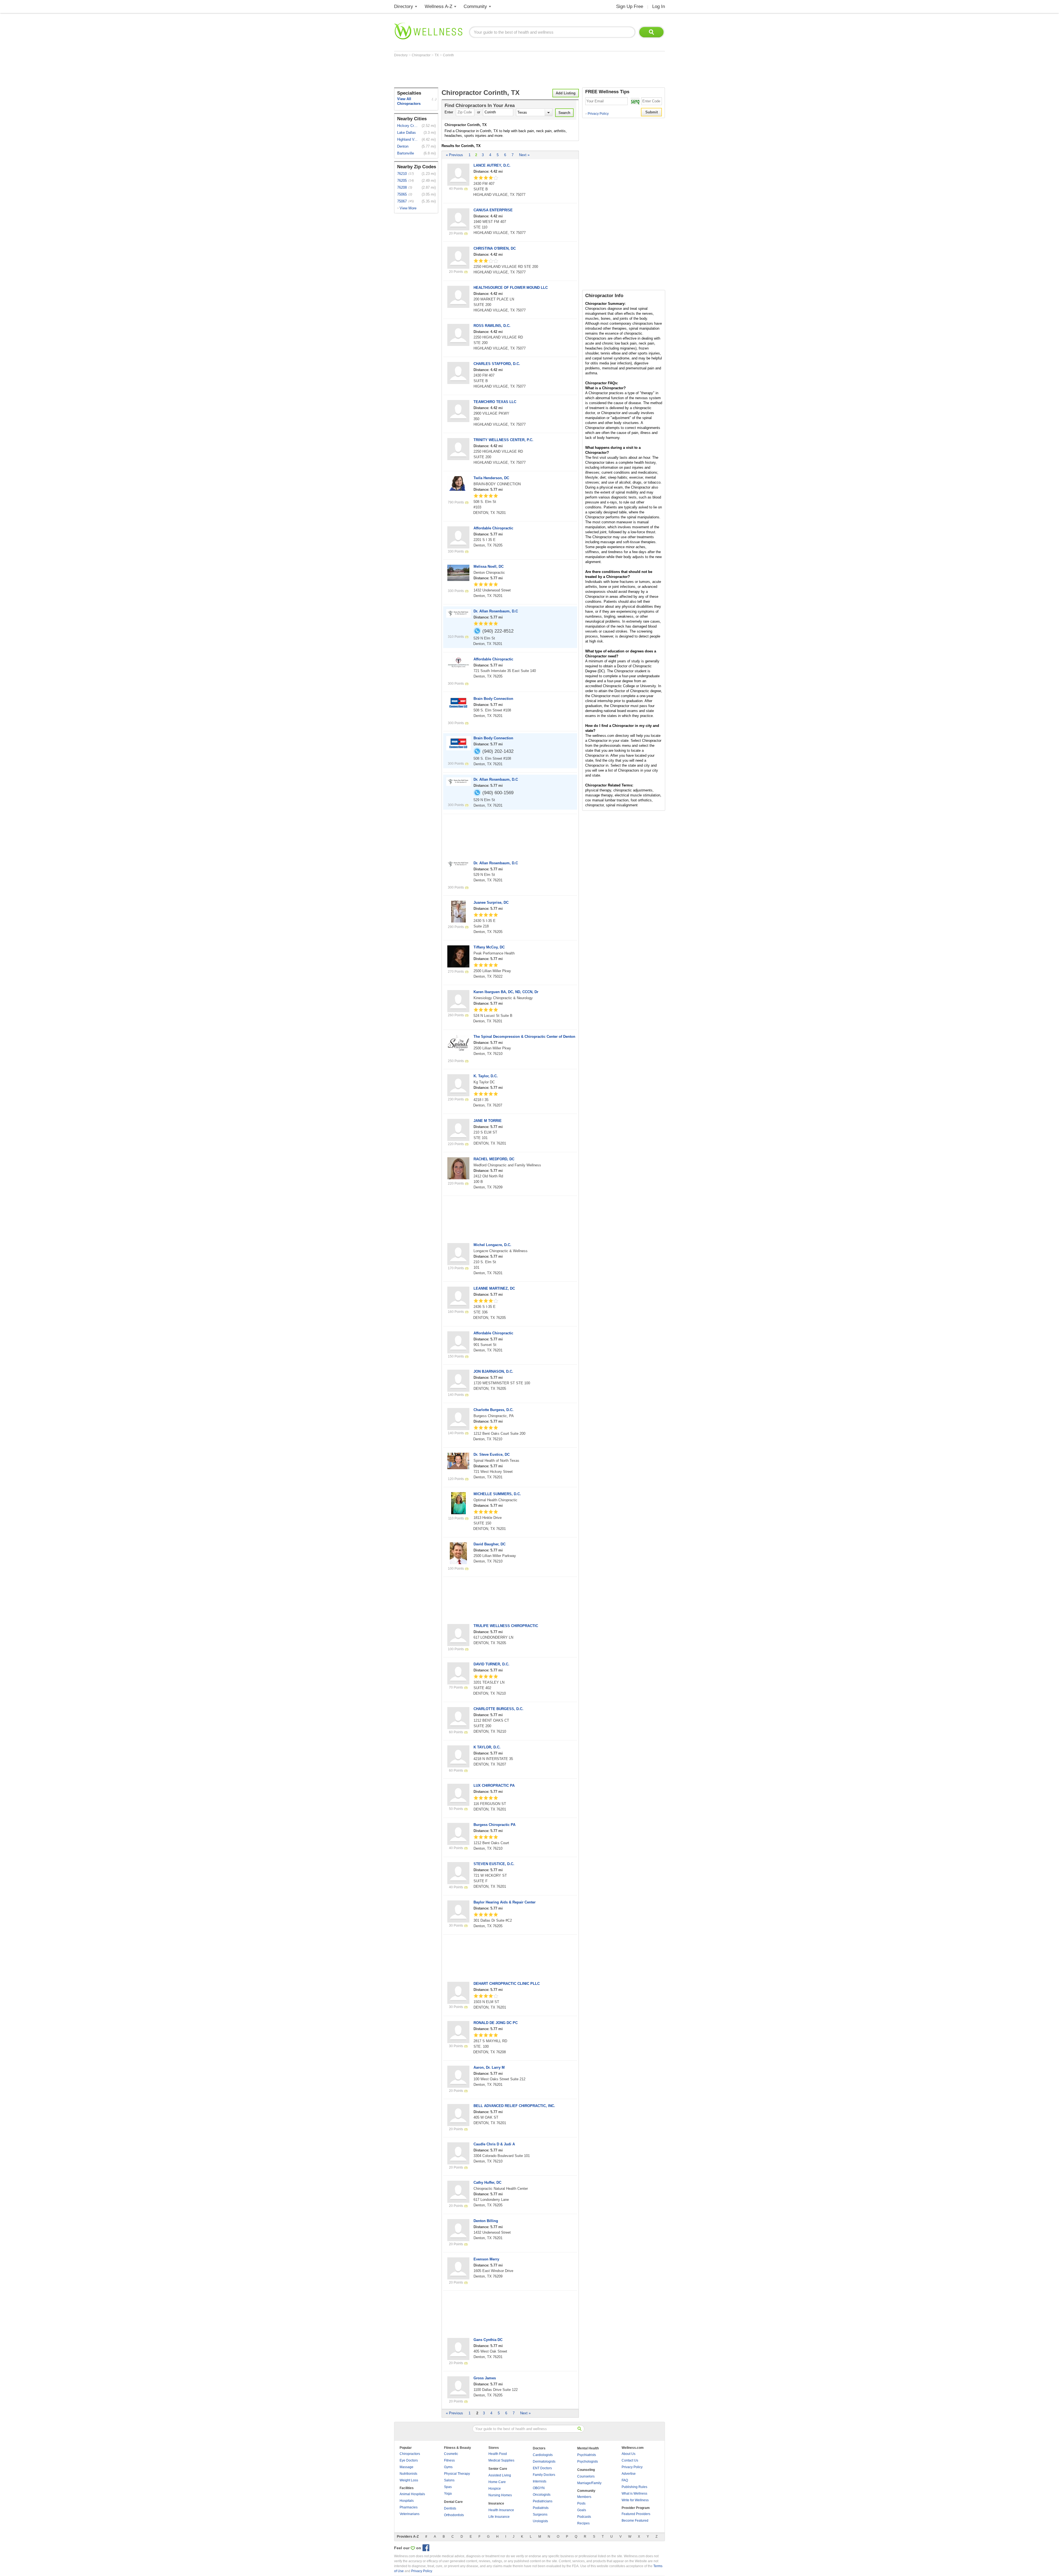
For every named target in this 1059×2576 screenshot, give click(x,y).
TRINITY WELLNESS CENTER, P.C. (503, 440)
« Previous (454, 155)
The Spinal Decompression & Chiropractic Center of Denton (524, 1037)
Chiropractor (422, 55)
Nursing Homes (500, 2495)
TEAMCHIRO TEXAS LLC (495, 402)
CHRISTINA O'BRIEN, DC (495, 248)
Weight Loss (409, 2480)
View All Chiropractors (409, 101)
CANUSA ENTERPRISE (493, 210)
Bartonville (406, 153)
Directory (404, 6)
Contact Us (630, 2460)
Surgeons (540, 2514)
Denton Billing (486, 2221)
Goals (582, 2510)
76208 (402, 187)
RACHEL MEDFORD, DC (494, 1159)
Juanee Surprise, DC (491, 902)
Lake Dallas (407, 133)
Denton (403, 146)
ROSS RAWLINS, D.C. (492, 326)
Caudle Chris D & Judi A (494, 2144)
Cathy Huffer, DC (487, 2182)
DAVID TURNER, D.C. (491, 1664)
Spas (448, 2487)
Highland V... (407, 139)
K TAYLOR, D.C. (487, 1747)
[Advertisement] (494, 72)
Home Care (497, 2482)
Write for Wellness (635, 2500)
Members (584, 2497)
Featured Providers (636, 2514)
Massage (407, 2467)
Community (475, 6)
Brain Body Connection (493, 699)
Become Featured (635, 2521)
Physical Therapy (457, 2474)
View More (408, 208)
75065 (402, 194)
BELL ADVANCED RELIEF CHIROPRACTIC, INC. (514, 2106)
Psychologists (588, 2462)
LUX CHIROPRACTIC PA (494, 1786)
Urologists (540, 2521)
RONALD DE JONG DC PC (496, 2023)
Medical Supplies (501, 2460)
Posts (581, 2503)
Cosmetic (451, 2454)
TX (437, 55)
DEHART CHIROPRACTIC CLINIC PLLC (507, 1984)
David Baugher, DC (490, 1544)
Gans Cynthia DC (488, 2340)
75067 (402, 201)
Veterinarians (410, 2514)
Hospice (495, 2489)
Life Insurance (499, 2517)
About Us (629, 2454)
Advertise (629, 2474)
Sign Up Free (630, 6)
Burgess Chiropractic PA (494, 1825)
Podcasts (584, 2517)
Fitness (449, 2460)
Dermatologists (544, 2462)
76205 (402, 181)
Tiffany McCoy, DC (489, 947)
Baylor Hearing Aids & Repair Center (505, 1902)
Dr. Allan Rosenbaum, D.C (496, 611)
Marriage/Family (589, 2483)
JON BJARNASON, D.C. (493, 1371)
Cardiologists (543, 2455)
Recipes (583, 2523)
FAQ (625, 2480)
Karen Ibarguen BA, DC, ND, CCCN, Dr (506, 992)
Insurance (496, 2503)
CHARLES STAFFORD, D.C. (497, 364)
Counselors (586, 2476)
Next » (524, 155)
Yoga (448, 2494)
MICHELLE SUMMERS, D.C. (497, 1494)
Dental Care (453, 2502)
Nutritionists (408, 2474)
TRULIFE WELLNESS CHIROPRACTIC (506, 1626)
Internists (540, 2481)
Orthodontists (454, 2515)
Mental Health (588, 2448)
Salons (449, 2480)
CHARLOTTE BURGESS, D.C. (498, 1709)
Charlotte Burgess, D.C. (494, 1410)
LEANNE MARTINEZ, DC (494, 1288)
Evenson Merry (486, 2259)
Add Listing (566, 93)
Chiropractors (410, 2454)
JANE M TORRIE (488, 1121)
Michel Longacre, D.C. (492, 1245)
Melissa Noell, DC (489, 566)
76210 (402, 174)
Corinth (448, 55)
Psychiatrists (587, 2455)
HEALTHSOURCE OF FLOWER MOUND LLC (511, 288)
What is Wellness (634, 2494)
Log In (659, 6)
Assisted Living (500, 2475)
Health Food (498, 2454)
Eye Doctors (409, 2460)
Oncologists (542, 2495)
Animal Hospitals (412, 2494)
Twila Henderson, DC (491, 478)
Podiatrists (541, 2508)
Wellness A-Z (438, 6)
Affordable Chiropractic (493, 528)
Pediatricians (543, 2501)
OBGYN (539, 2488)
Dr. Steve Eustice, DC (492, 1454)
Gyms (448, 2467)
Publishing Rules (634, 2487)
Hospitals (407, 2501)
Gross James (485, 2378)
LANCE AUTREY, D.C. (492, 165)
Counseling (586, 2470)
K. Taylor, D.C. (486, 1076)
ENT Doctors (542, 2468)
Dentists (450, 2508)
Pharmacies (409, 2507)
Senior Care (498, 2469)
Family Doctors (544, 2475)
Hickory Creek (408, 126)
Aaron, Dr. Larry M (489, 2067)
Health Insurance (501, 2510)
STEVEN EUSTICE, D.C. (494, 1864)
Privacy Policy (597, 114)
